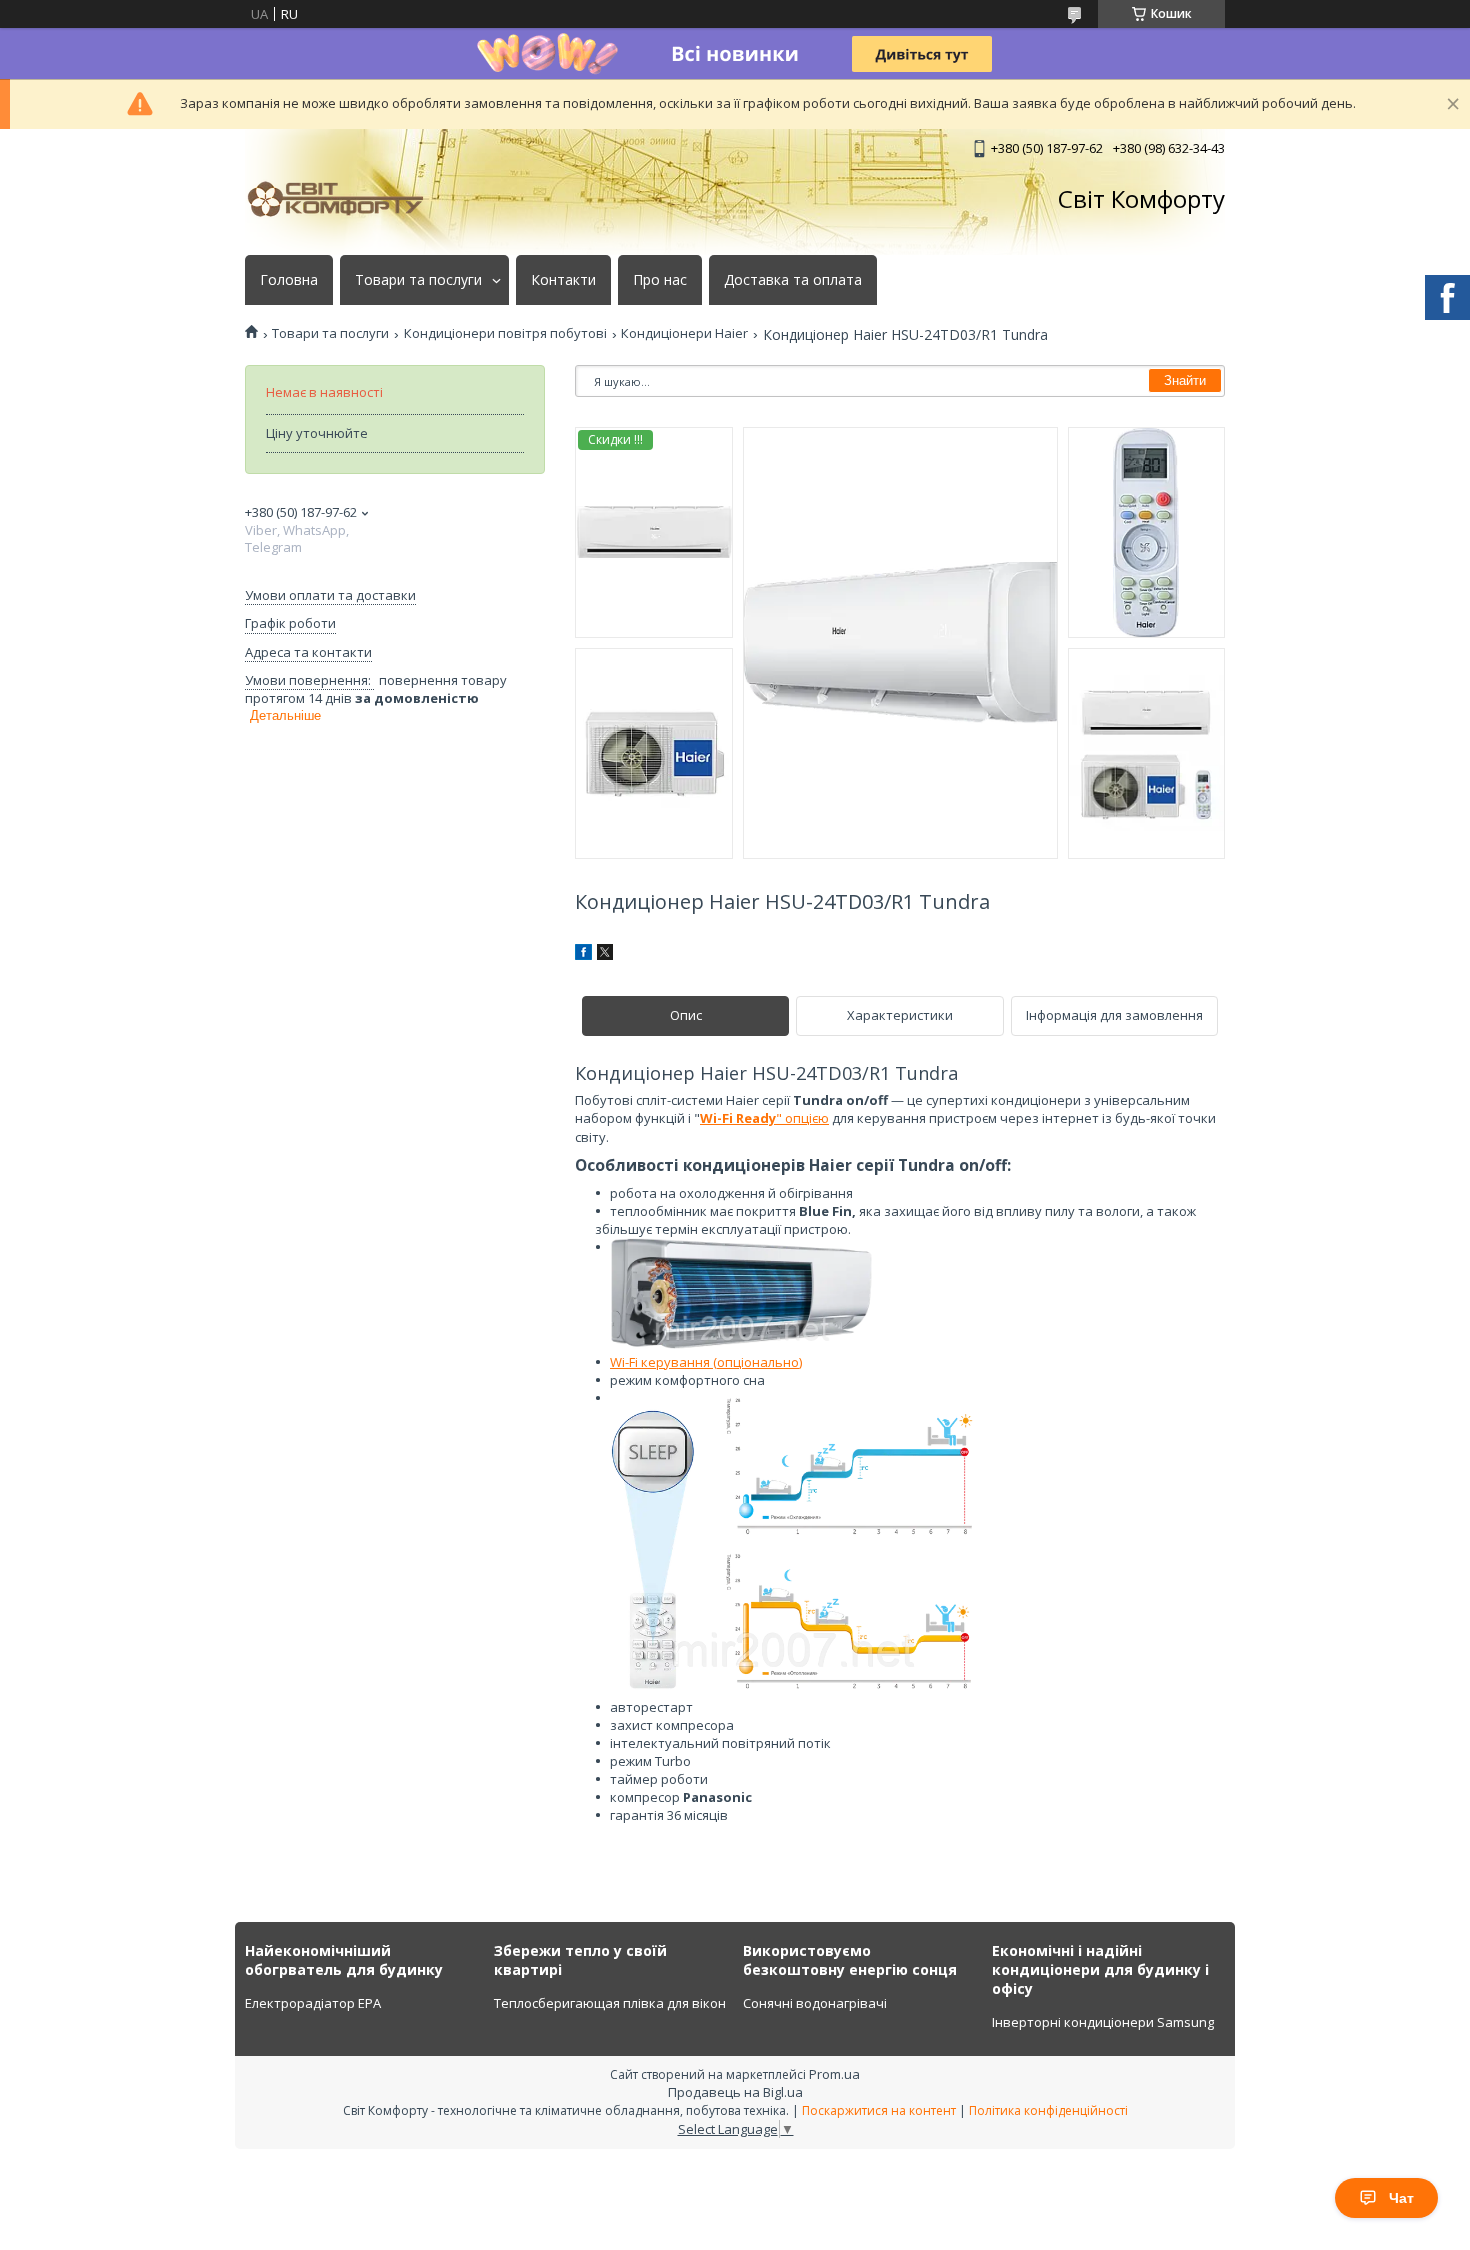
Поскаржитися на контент (879, 2110)
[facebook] (583, 955)
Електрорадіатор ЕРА (313, 2003)
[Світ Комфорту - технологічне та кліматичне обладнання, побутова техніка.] (345, 199)
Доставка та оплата (793, 280)
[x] (605, 955)
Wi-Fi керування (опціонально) (706, 1362)
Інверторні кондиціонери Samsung (1103, 2022)
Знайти (1185, 380)
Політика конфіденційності (1048, 2110)
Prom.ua (834, 2074)
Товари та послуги (418, 280)
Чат (1401, 2198)
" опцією (764, 1118)
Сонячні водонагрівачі (815, 2003)
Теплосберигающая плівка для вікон (610, 2003)
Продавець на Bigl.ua (735, 2092)
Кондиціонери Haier (684, 333)
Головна (289, 280)
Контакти (563, 280)
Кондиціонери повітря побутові (505, 333)
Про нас (660, 280)
